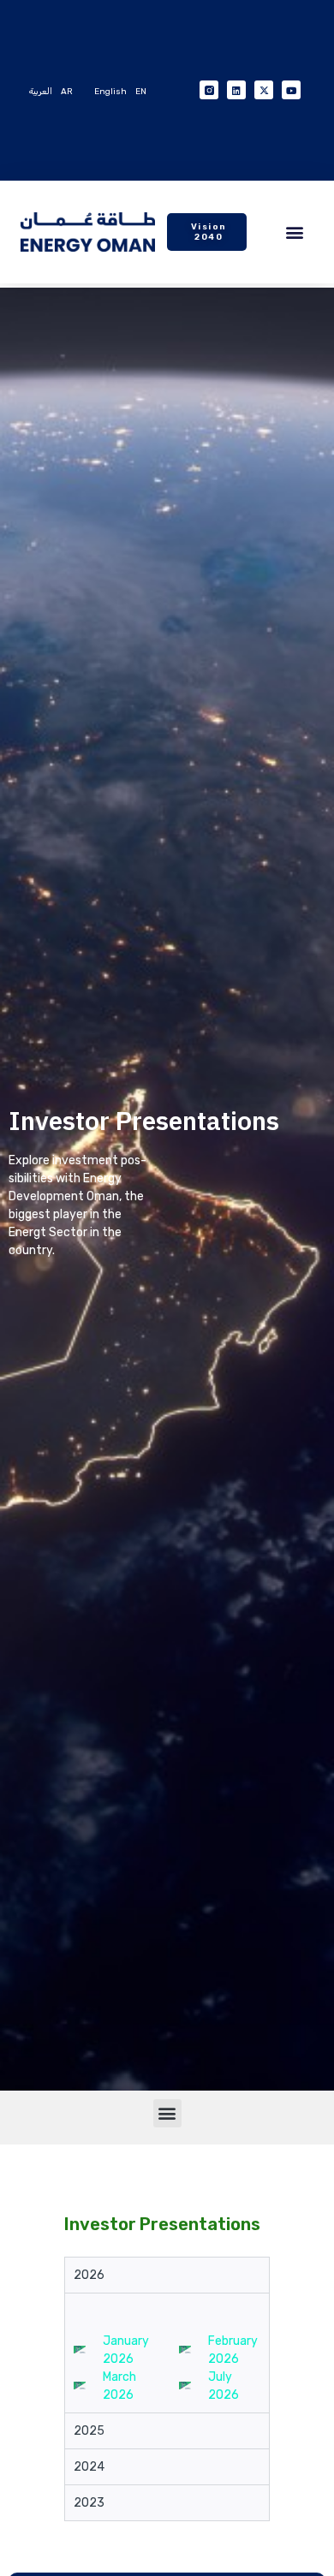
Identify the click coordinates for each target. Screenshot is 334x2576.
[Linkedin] (236, 90)
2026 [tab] (89, 2275)
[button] (294, 232)
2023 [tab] (89, 2503)
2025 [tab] (89, 2431)
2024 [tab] (89, 2467)
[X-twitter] (264, 90)
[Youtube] (291, 90)
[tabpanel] (167, 2353)
